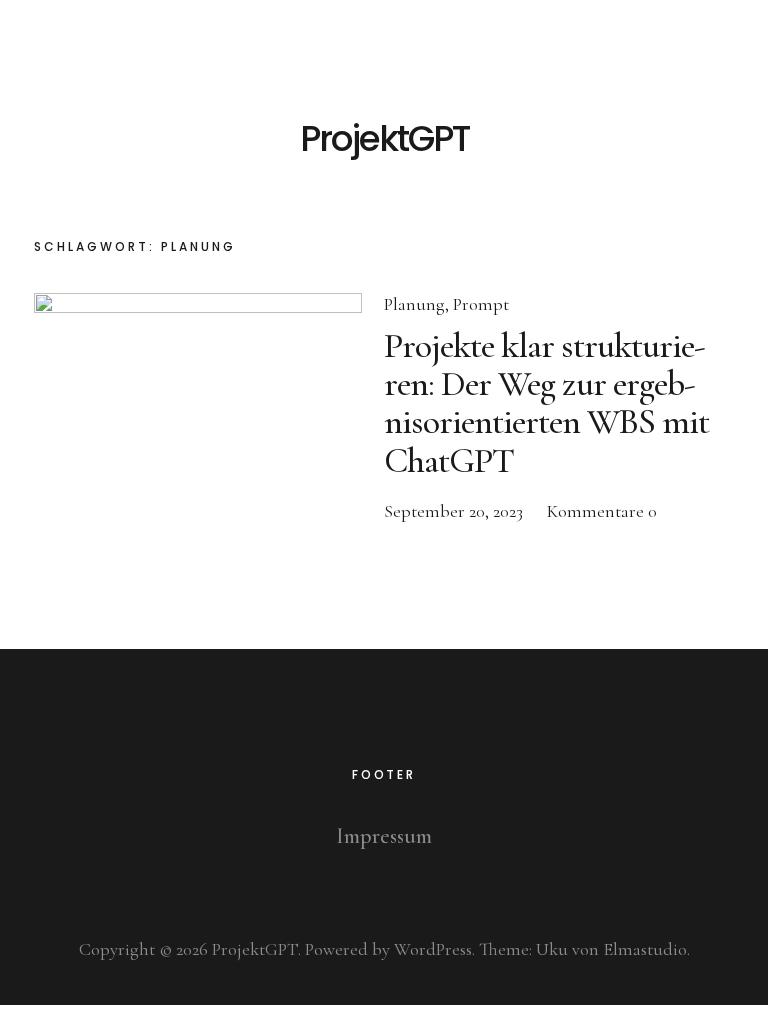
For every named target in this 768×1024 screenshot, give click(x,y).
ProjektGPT (384, 139)
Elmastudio (645, 949)
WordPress (433, 949)
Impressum (384, 836)
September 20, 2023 (453, 511)
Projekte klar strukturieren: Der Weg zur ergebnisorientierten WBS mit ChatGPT (546, 402)
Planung (414, 304)
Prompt (481, 304)
